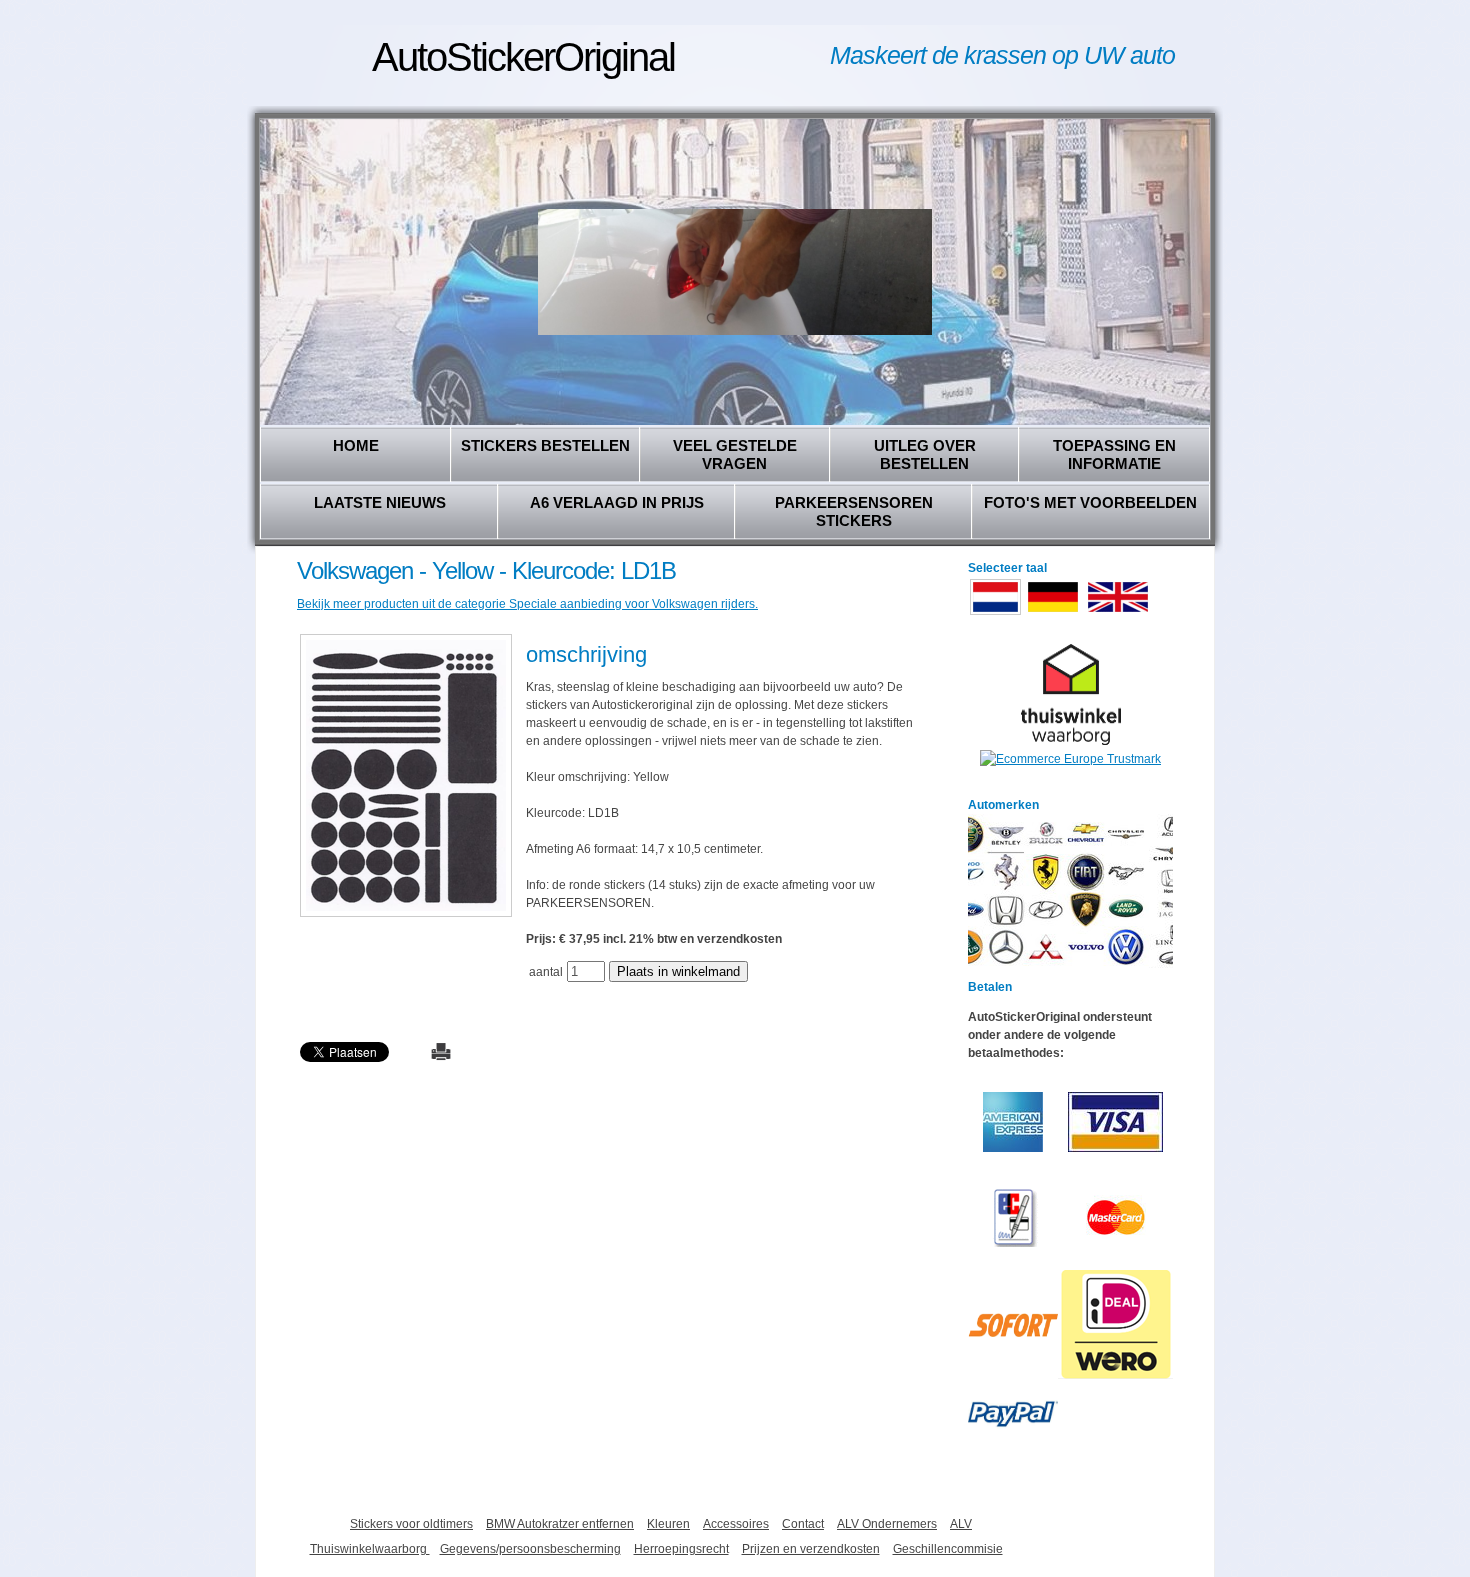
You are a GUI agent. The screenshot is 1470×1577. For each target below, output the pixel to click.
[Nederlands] (995, 613)
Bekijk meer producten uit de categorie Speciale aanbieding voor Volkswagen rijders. (527, 604)
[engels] (1118, 613)
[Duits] (1053, 613)
